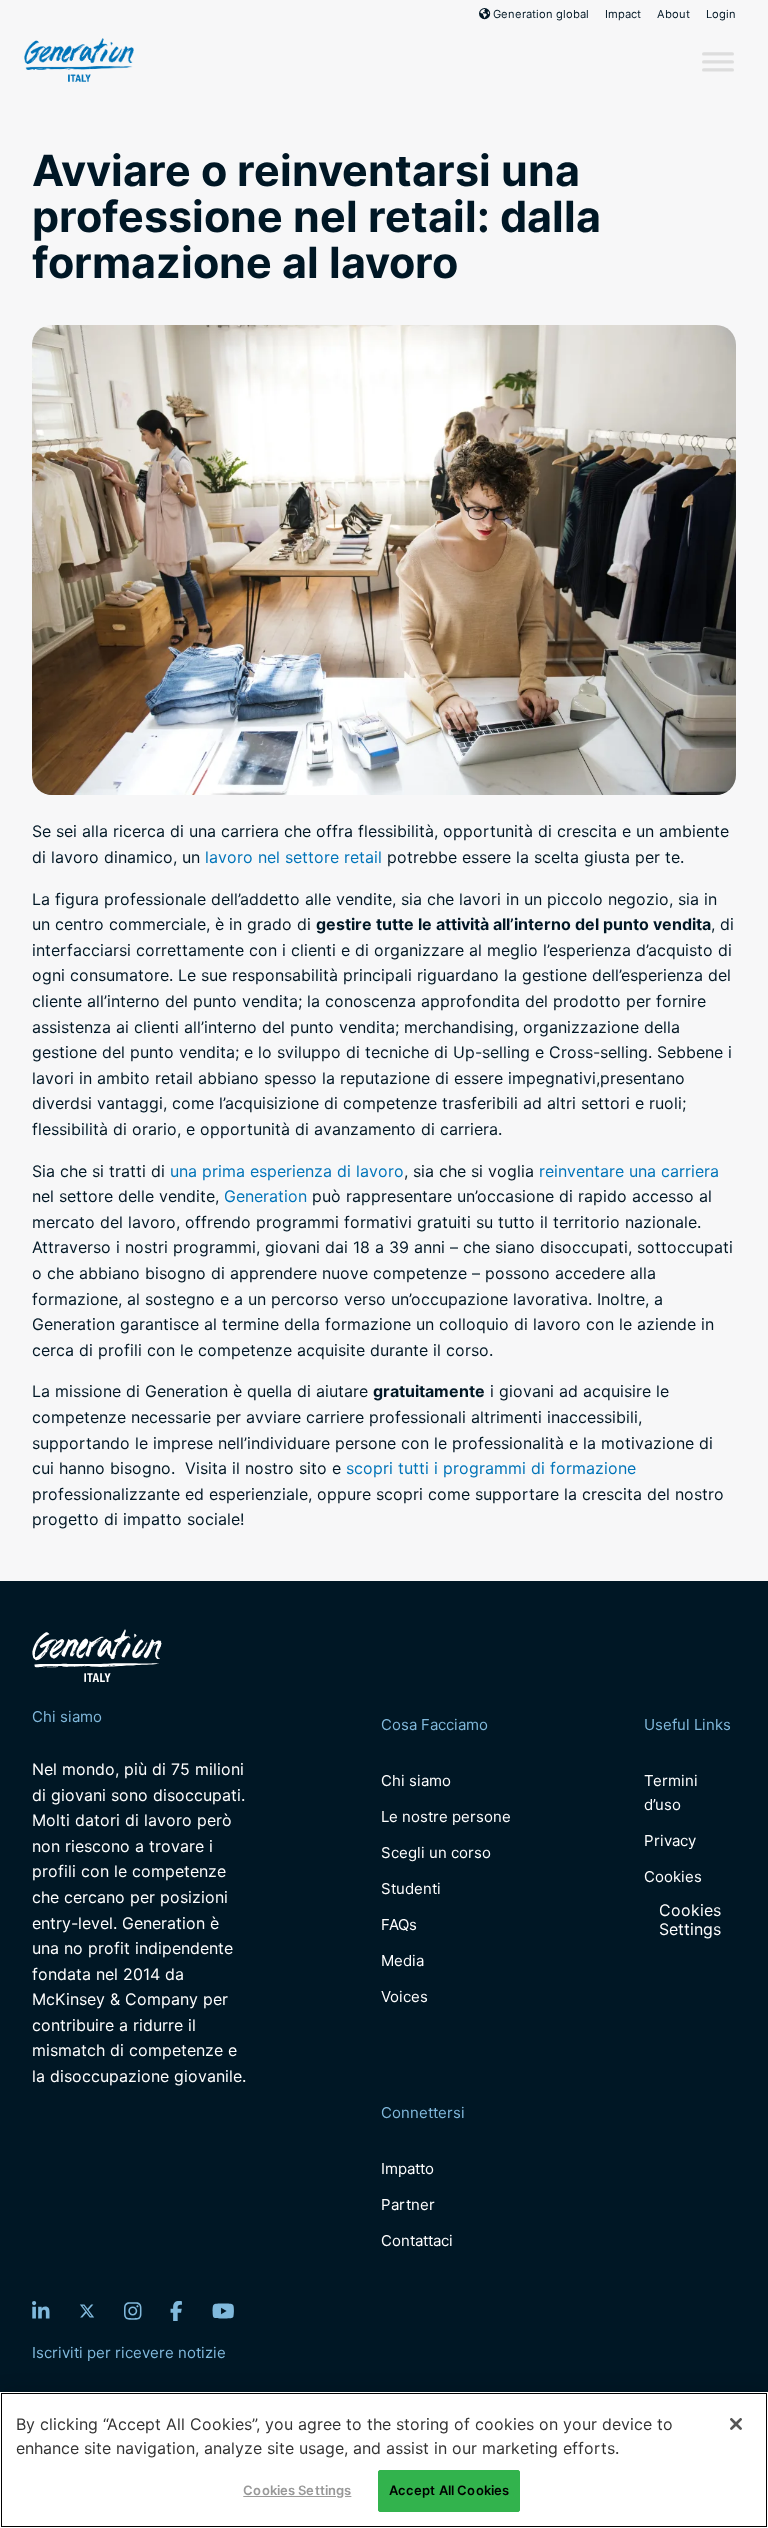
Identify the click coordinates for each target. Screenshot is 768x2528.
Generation (265, 1196)
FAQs (399, 1924)
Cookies (673, 1876)
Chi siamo (416, 1780)
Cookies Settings (690, 1920)
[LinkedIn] (41, 2311)
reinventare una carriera (629, 1171)
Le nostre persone (446, 1816)
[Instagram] (133, 2311)
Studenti (411, 1888)
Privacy (670, 1840)
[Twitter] (87, 2311)
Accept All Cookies (449, 2490)
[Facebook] (176, 2311)
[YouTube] (223, 2311)
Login (721, 14)
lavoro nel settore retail (293, 857)
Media (402, 1960)
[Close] (736, 2424)
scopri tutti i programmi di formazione (491, 1468)
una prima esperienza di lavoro (287, 1171)
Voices (404, 1996)
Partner (408, 2204)
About (673, 14)
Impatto (407, 2168)
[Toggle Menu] (718, 62)
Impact (623, 14)
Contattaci (417, 2240)
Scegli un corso (436, 1852)
